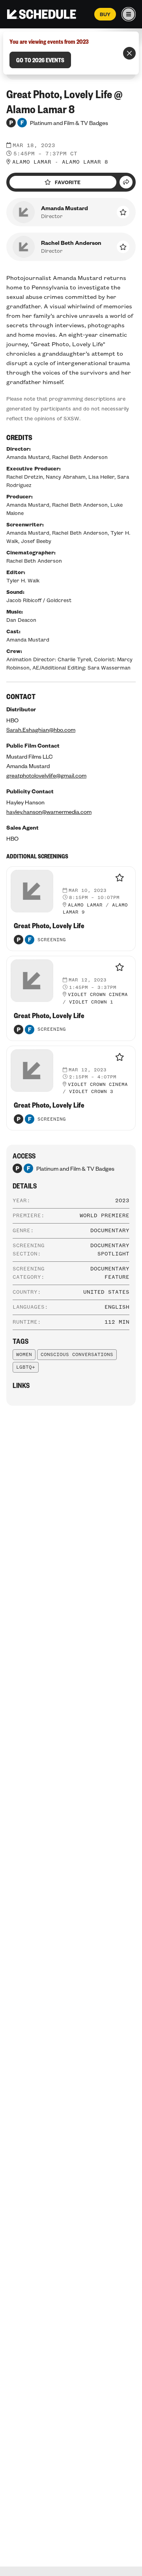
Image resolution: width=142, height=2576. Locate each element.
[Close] (129, 53)
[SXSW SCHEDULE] (42, 14)
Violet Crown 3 (91, 1092)
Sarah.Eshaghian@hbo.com (41, 729)
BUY (105, 14)
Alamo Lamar (32, 162)
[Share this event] (126, 182)
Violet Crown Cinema (98, 995)
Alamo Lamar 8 (85, 162)
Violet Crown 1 (91, 1002)
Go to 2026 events (40, 60)
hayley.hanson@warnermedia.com (49, 811)
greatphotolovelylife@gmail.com (46, 775)
